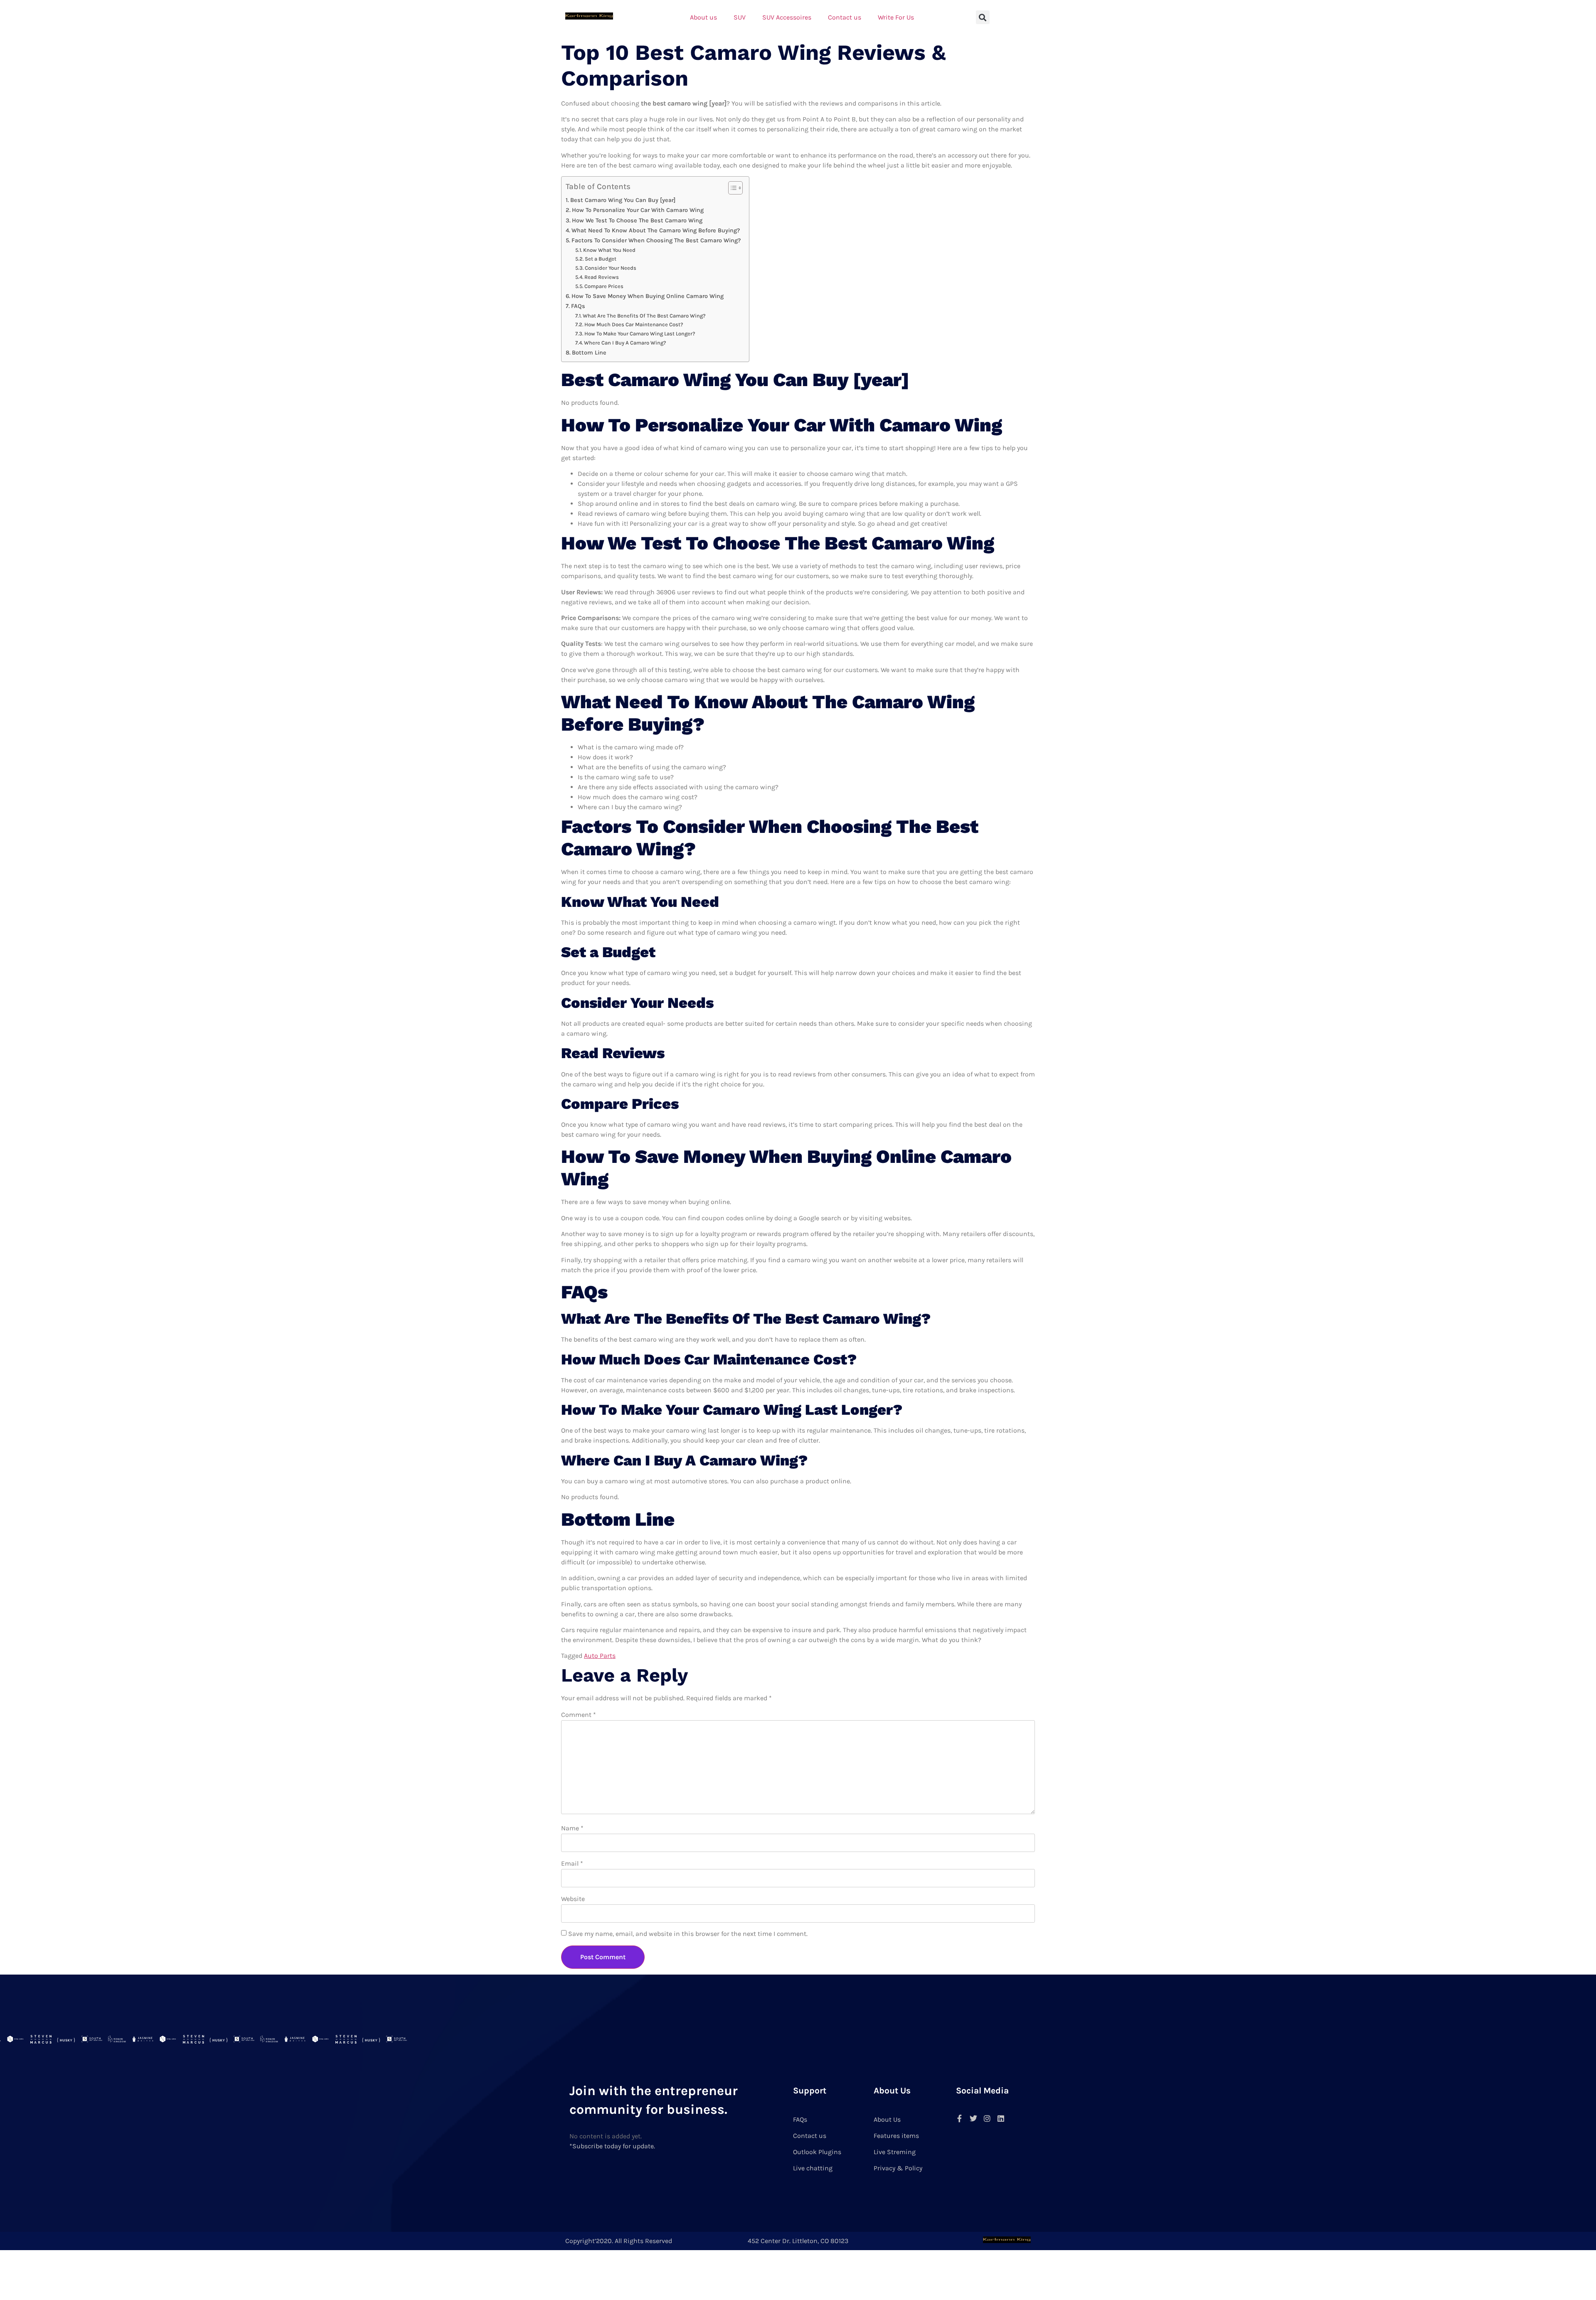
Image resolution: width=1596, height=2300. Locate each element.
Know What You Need (609, 250)
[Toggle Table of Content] (731, 188)
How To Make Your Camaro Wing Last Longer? (640, 334)
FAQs (578, 306)
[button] (983, 17)
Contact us (845, 17)
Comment (579, 1715)
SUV (740, 17)
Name (572, 1828)
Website (573, 1899)
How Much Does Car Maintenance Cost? (634, 324)
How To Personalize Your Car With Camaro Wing (638, 210)
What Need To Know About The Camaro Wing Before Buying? (656, 230)
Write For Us (896, 17)
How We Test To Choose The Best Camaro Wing (637, 220)
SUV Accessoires (787, 17)
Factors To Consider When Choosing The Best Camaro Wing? (656, 240)
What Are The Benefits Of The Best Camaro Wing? (644, 316)
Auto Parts (600, 1656)
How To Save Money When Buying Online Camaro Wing (648, 296)
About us (703, 17)
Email (572, 1863)
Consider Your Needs (611, 268)
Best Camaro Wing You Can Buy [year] (623, 200)
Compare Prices (604, 286)
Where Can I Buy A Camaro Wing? (625, 343)
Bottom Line (589, 353)
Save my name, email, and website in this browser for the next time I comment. (688, 1934)
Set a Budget (601, 259)
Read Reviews (602, 277)
